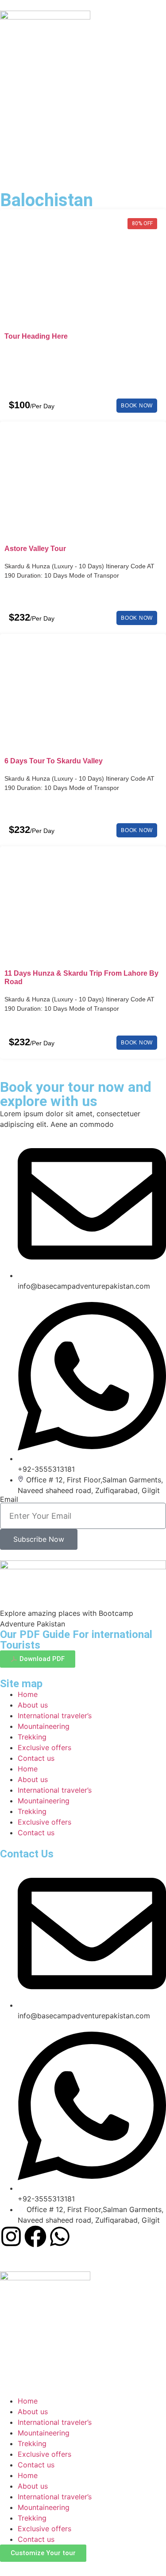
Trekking (32, 1737)
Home (28, 1694)
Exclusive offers (44, 1747)
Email (9, 1499)
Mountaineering (44, 1726)
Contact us (36, 1758)
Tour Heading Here (36, 336)
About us (33, 1705)
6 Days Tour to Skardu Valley (54, 761)
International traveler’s (55, 1716)
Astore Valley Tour (35, 549)
